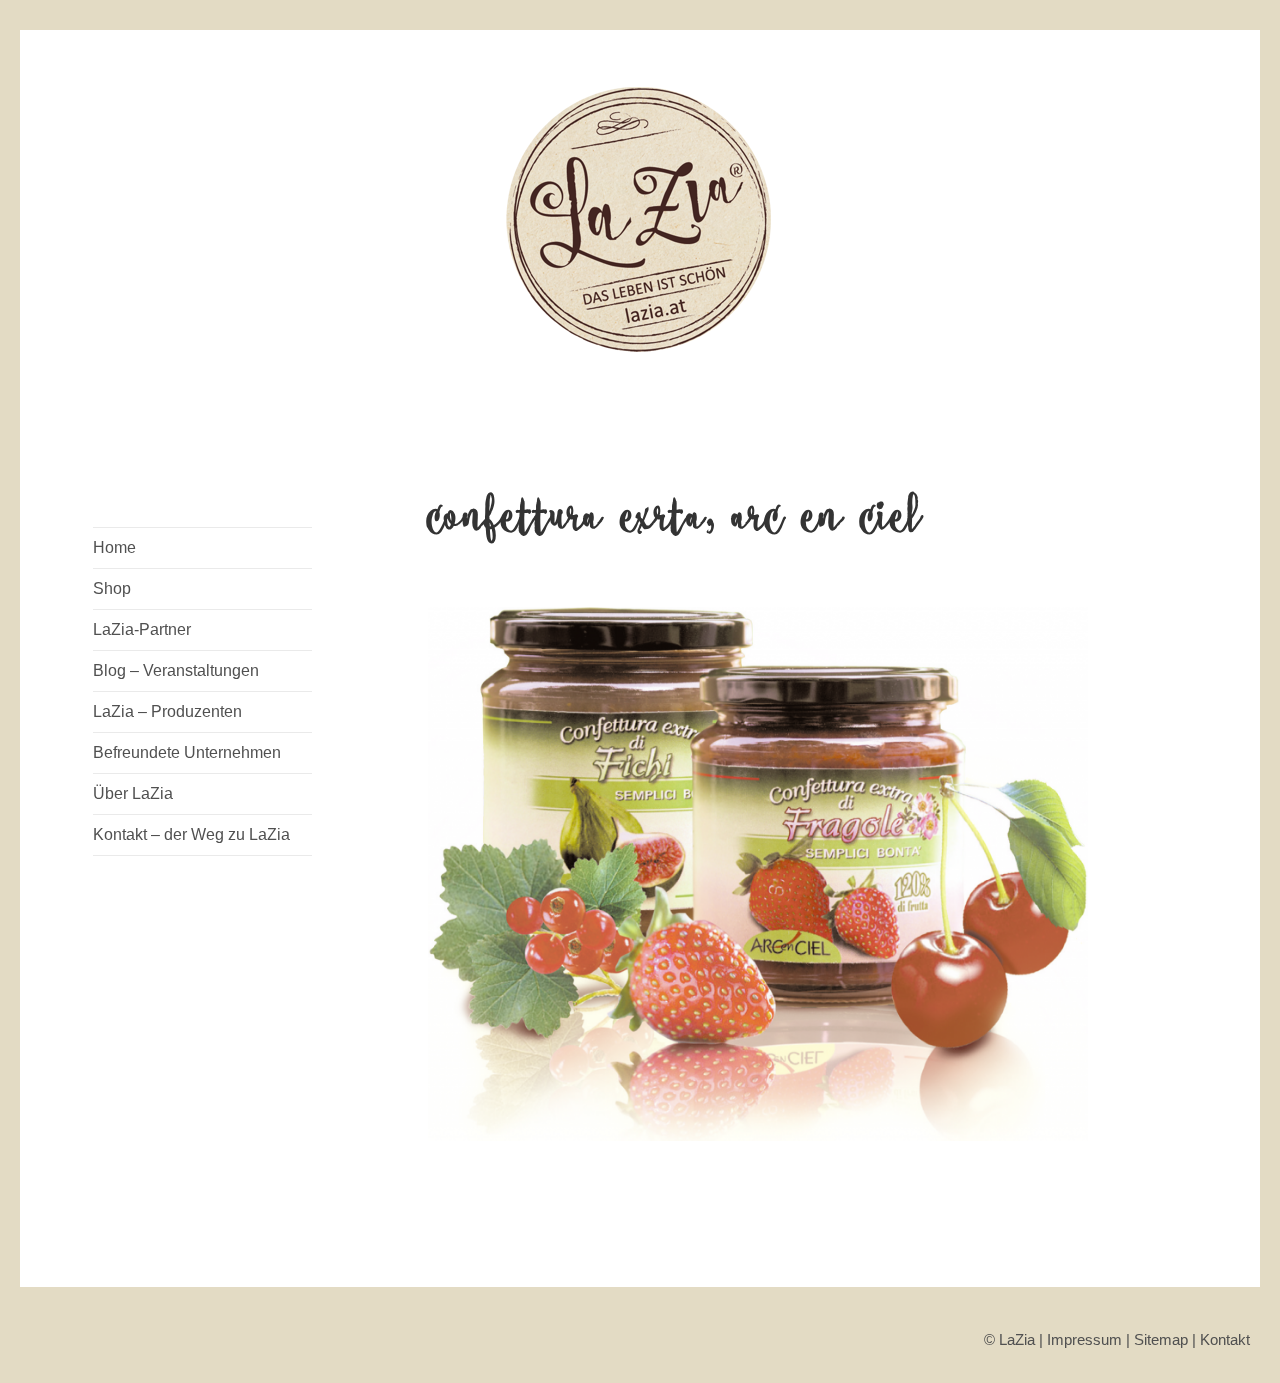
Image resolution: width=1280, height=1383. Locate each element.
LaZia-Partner (142, 629)
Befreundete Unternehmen (187, 752)
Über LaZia (133, 793)
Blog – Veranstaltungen (176, 670)
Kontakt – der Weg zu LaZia (191, 834)
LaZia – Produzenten (167, 711)
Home (114, 547)
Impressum (1084, 1339)
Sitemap (1161, 1339)
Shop (112, 588)
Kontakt (1225, 1339)
